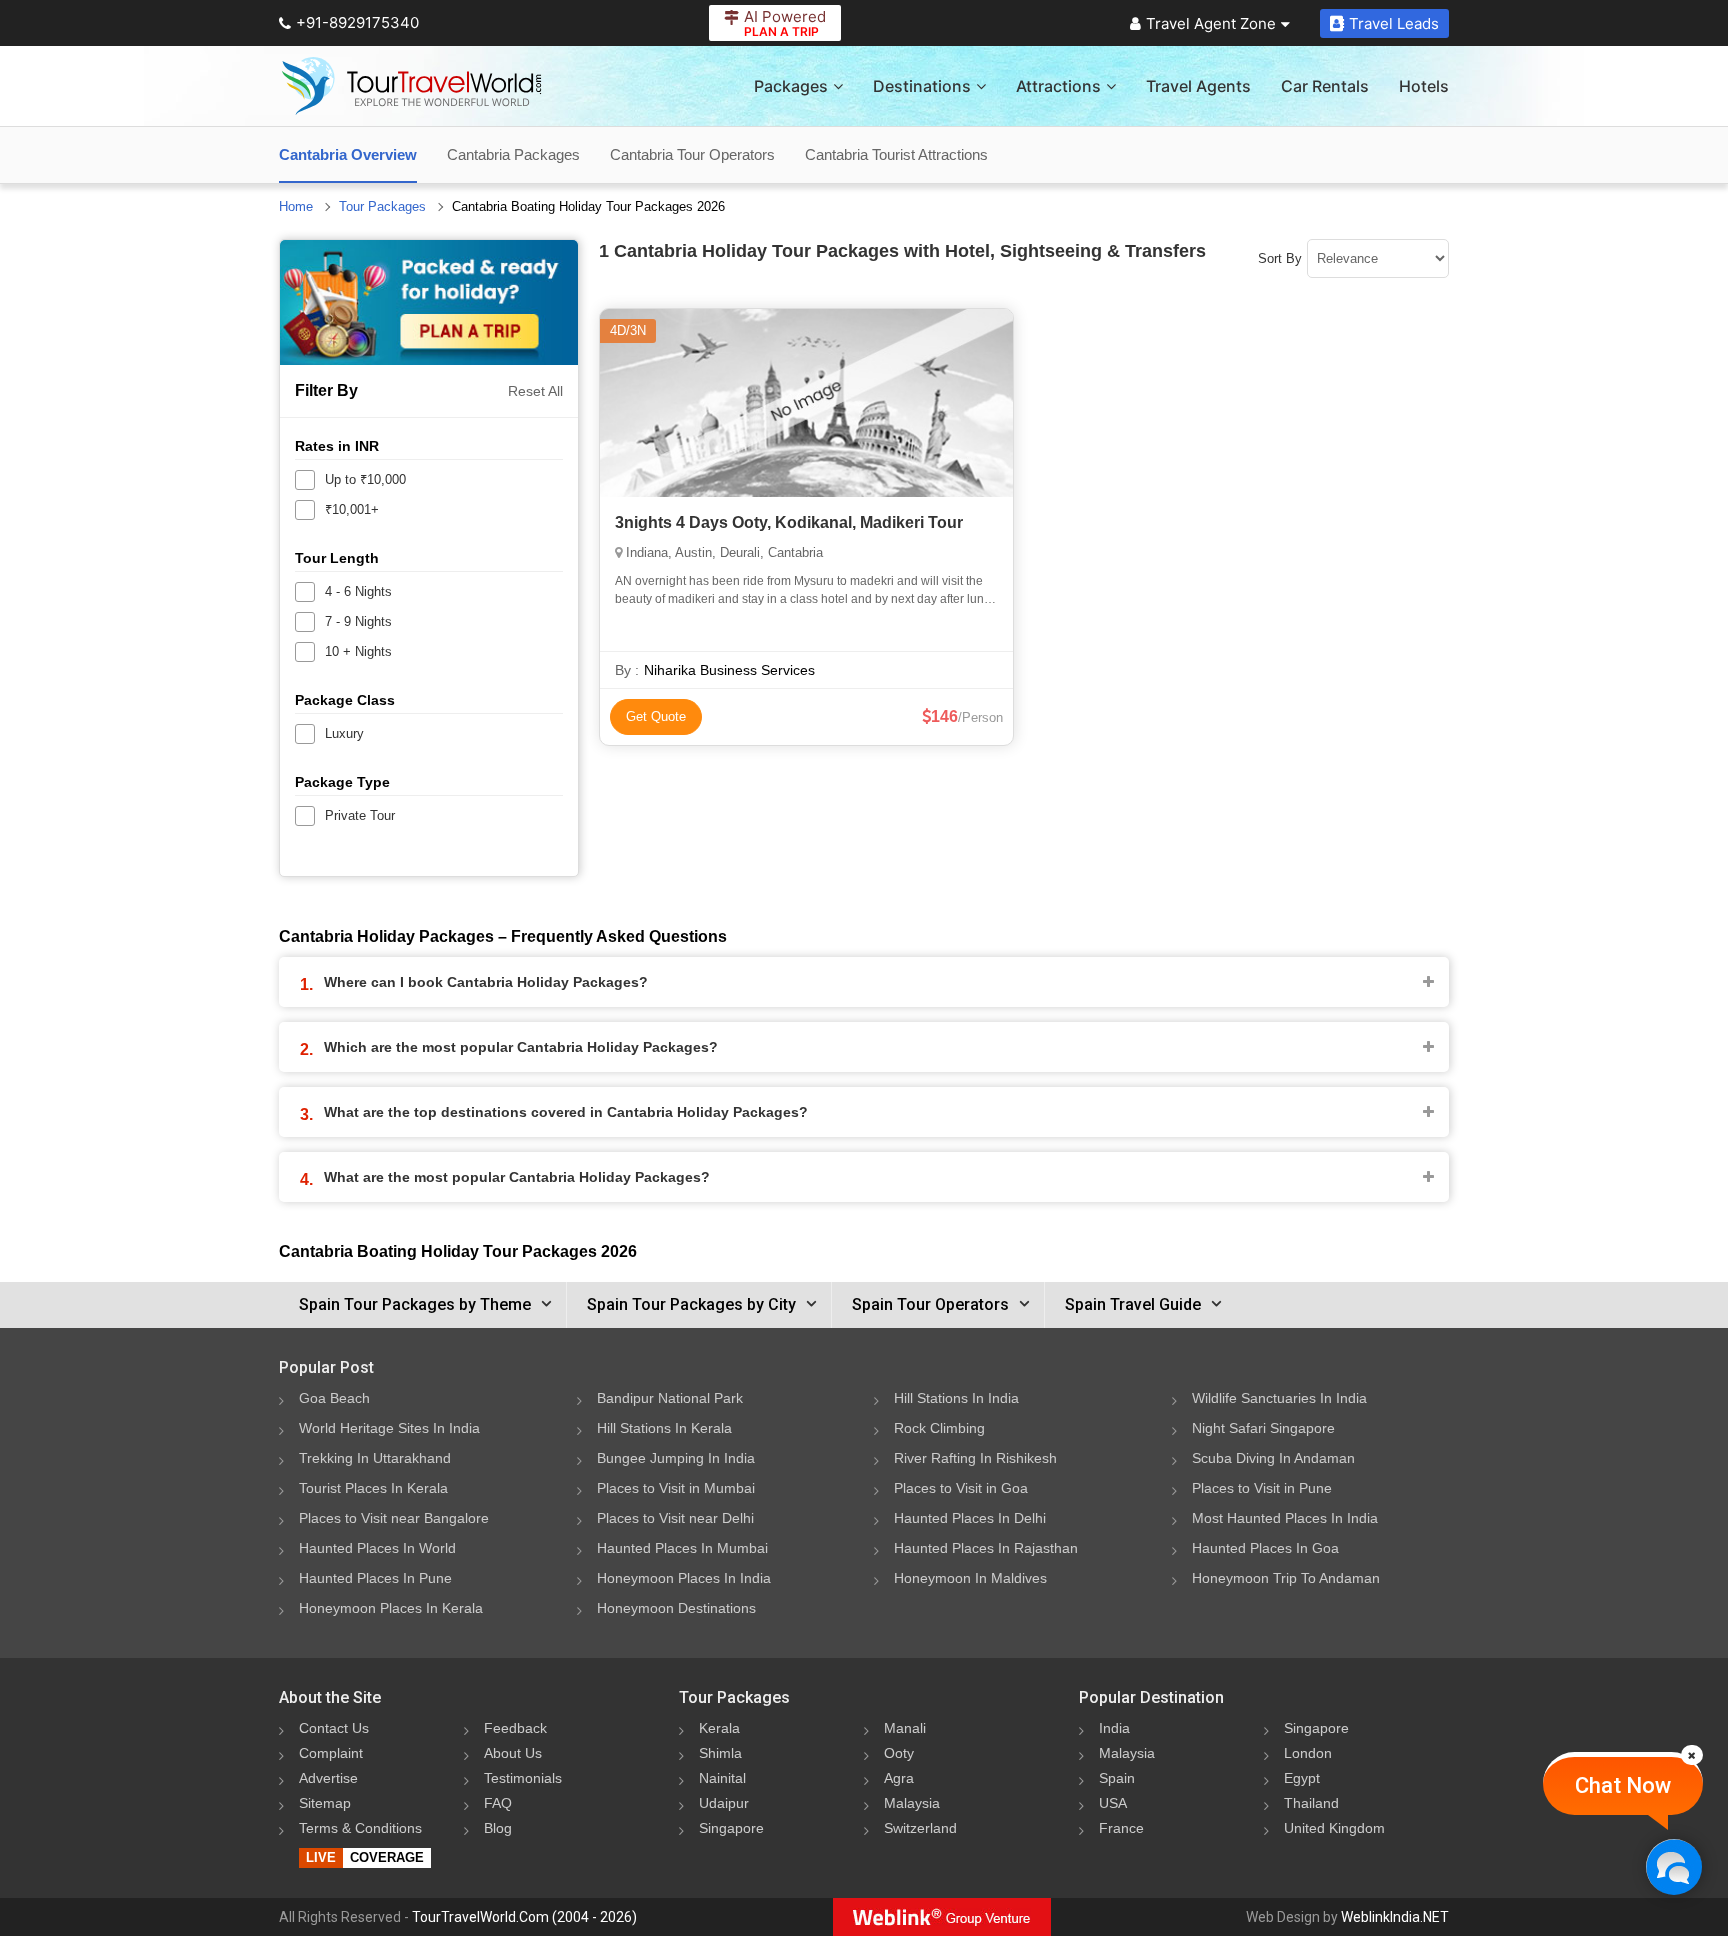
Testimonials (523, 1778)
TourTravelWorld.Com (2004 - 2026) (524, 1917)
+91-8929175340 (357, 22)
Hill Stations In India (956, 1398)
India (1114, 1728)
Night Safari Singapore (1263, 1428)
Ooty (899, 1753)
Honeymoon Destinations (676, 1608)
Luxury (344, 733)
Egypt (1302, 1778)
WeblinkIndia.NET (1395, 1917)
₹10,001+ (352, 509)
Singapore (731, 1828)
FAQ (498, 1803)
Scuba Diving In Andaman (1273, 1458)
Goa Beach (334, 1398)
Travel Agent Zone (1211, 23)
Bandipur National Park (670, 1398)
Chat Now (1623, 1785)
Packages (791, 86)
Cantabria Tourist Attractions (896, 154)
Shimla (720, 1753)
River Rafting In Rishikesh (975, 1458)
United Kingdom (1334, 1828)
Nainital (722, 1778)
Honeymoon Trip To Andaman (1286, 1578)
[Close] (1692, 1755)
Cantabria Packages (513, 154)
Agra (899, 1778)
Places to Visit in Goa (961, 1488)
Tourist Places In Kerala (373, 1488)
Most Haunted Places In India (1285, 1518)
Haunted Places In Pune (375, 1578)
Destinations (922, 86)
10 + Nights (358, 651)
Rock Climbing (939, 1428)
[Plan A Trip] (429, 302)
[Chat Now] (1673, 1866)
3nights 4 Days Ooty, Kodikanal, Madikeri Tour (789, 522)
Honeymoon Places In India (684, 1578)
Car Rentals (1325, 86)
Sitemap (325, 1803)
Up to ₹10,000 (365, 479)
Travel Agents (1198, 86)
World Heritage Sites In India (389, 1428)
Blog (498, 1828)
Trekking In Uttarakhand (375, 1458)
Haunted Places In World (377, 1548)
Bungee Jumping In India (676, 1458)
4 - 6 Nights (358, 591)
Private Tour (360, 815)
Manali (905, 1728)
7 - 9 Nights (358, 621)
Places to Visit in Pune (1262, 1488)
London (1308, 1753)
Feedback (515, 1728)
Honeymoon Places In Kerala (391, 1608)
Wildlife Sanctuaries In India (1279, 1398)
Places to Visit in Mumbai (676, 1488)
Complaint (331, 1753)
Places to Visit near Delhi (675, 1518)
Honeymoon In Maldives (970, 1578)
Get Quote (656, 716)
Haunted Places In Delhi (970, 1518)
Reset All (535, 391)
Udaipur (724, 1803)
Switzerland (920, 1828)
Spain (1117, 1778)
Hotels (1424, 86)
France (1121, 1828)
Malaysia (912, 1803)
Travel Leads (1394, 23)
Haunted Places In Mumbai (682, 1548)
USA (1113, 1803)
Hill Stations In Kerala (664, 1428)
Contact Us (334, 1728)
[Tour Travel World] (411, 86)
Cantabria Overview (348, 154)
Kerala (719, 1728)
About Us (513, 1753)
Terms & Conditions (360, 1828)
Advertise (328, 1778)
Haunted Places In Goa (1265, 1548)
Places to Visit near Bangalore (394, 1518)
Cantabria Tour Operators (692, 154)
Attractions (1058, 86)
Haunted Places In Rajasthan (986, 1548)
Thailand (1311, 1803)
